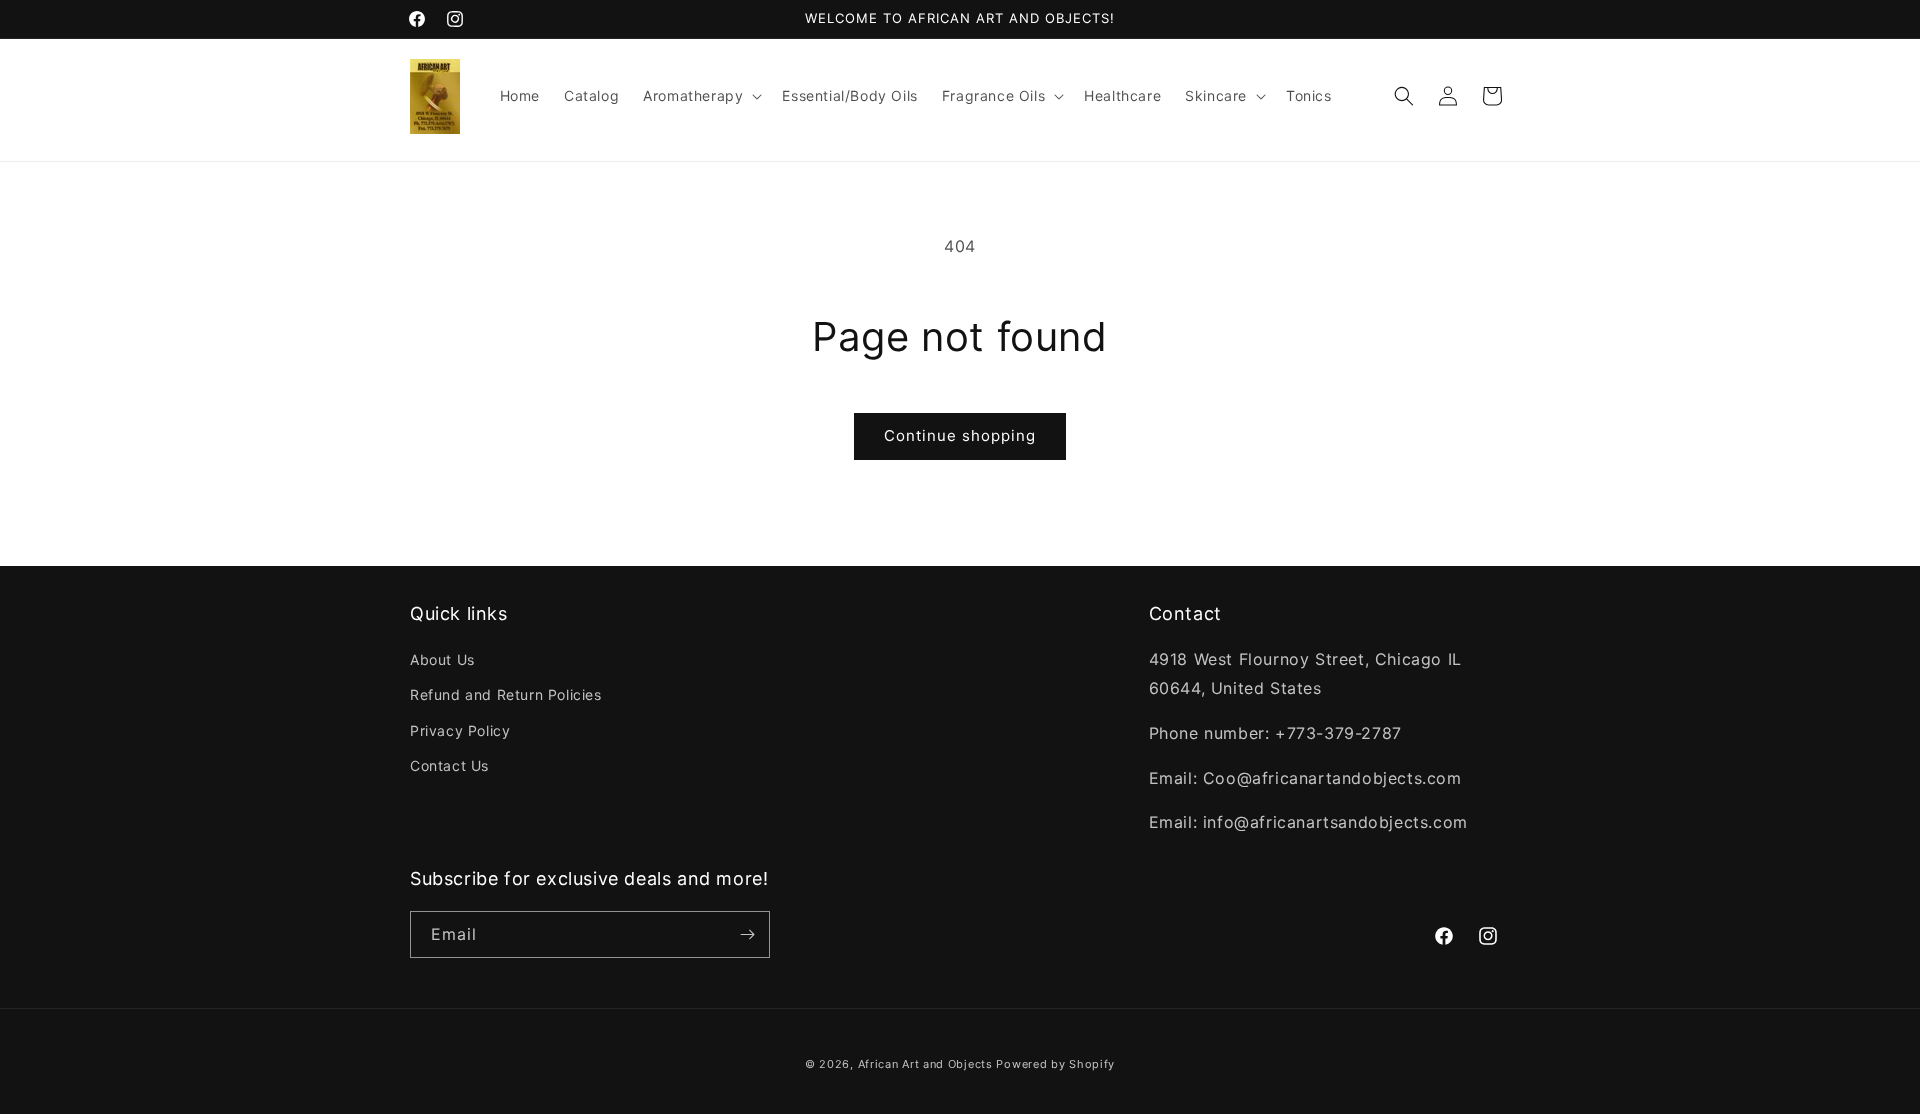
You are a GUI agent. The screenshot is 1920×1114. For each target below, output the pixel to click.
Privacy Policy (460, 730)
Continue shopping (960, 435)
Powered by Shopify (1055, 1064)
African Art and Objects (925, 1064)
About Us (442, 659)
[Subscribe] (747, 934)
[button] (700, 96)
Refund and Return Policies (506, 694)
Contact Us (449, 765)
